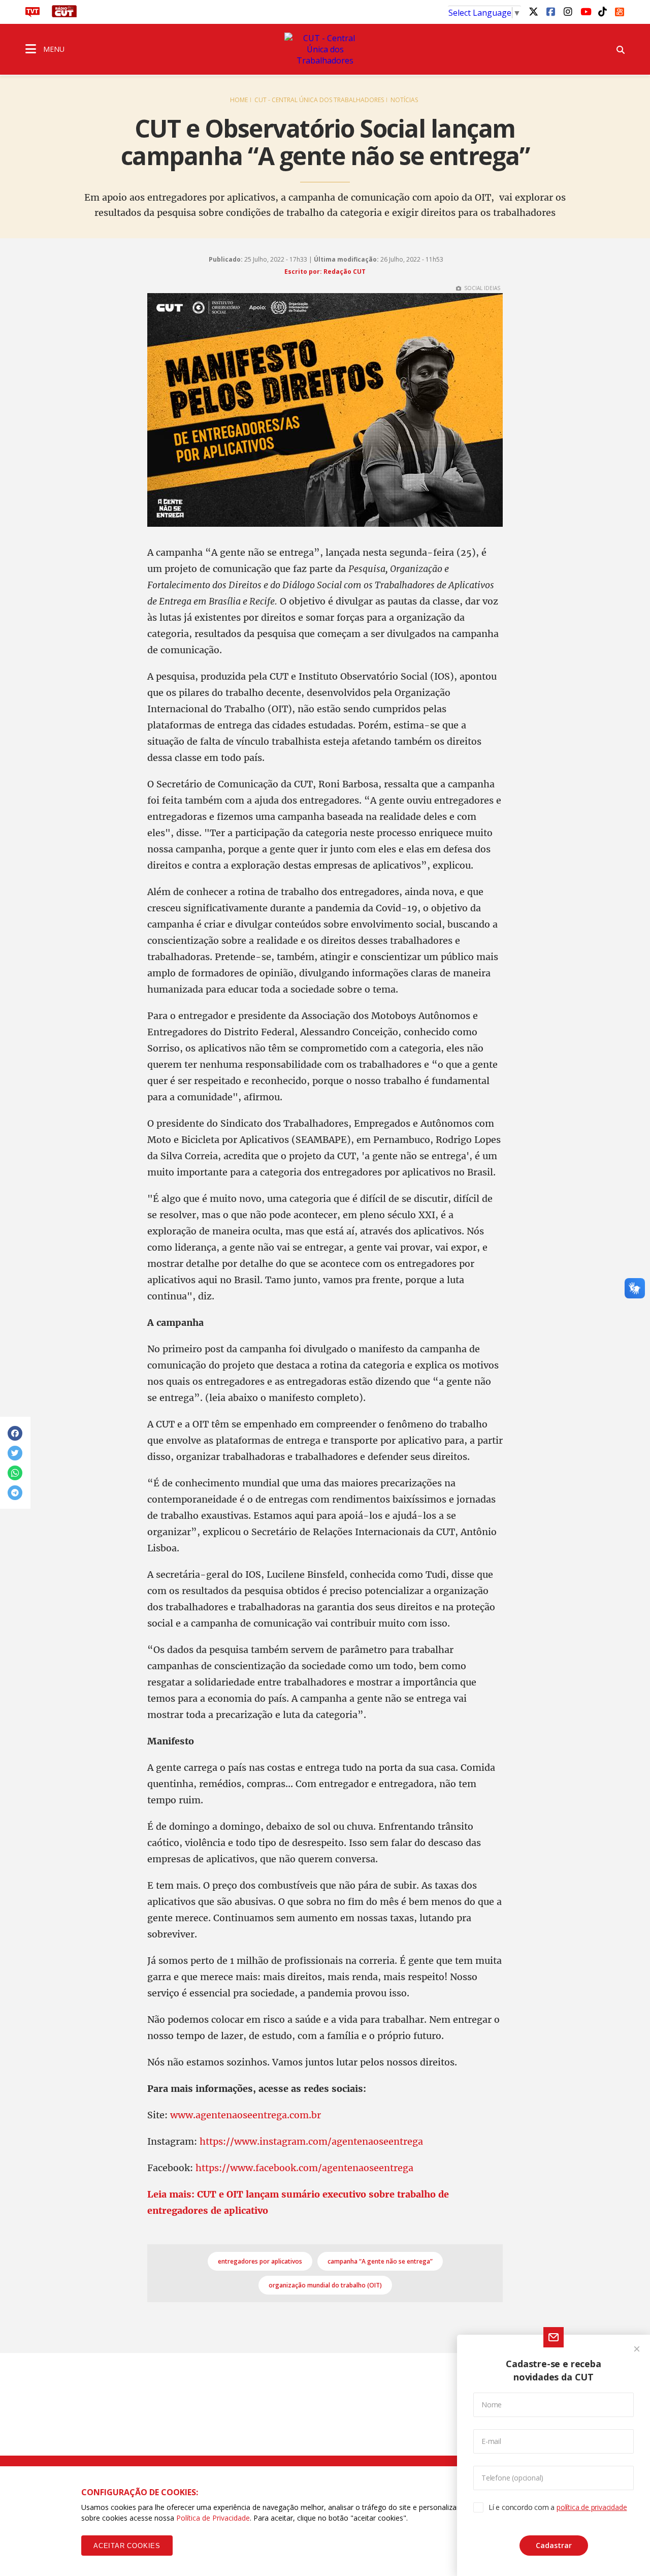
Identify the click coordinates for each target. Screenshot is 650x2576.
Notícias (404, 100)
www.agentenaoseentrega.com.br (246, 2115)
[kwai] (620, 10)
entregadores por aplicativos (260, 2261)
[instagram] (568, 11)
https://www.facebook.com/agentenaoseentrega (304, 2168)
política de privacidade (592, 2507)
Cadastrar (554, 2545)
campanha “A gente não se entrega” (380, 2261)
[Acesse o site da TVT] (32, 14)
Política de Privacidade (213, 2518)
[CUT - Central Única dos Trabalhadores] (325, 49)
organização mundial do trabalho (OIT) (325, 2285)
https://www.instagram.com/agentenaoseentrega (311, 2141)
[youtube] (585, 11)
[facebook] (550, 11)
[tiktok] (602, 11)
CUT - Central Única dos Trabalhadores (319, 100)
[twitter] (533, 11)
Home (239, 100)
